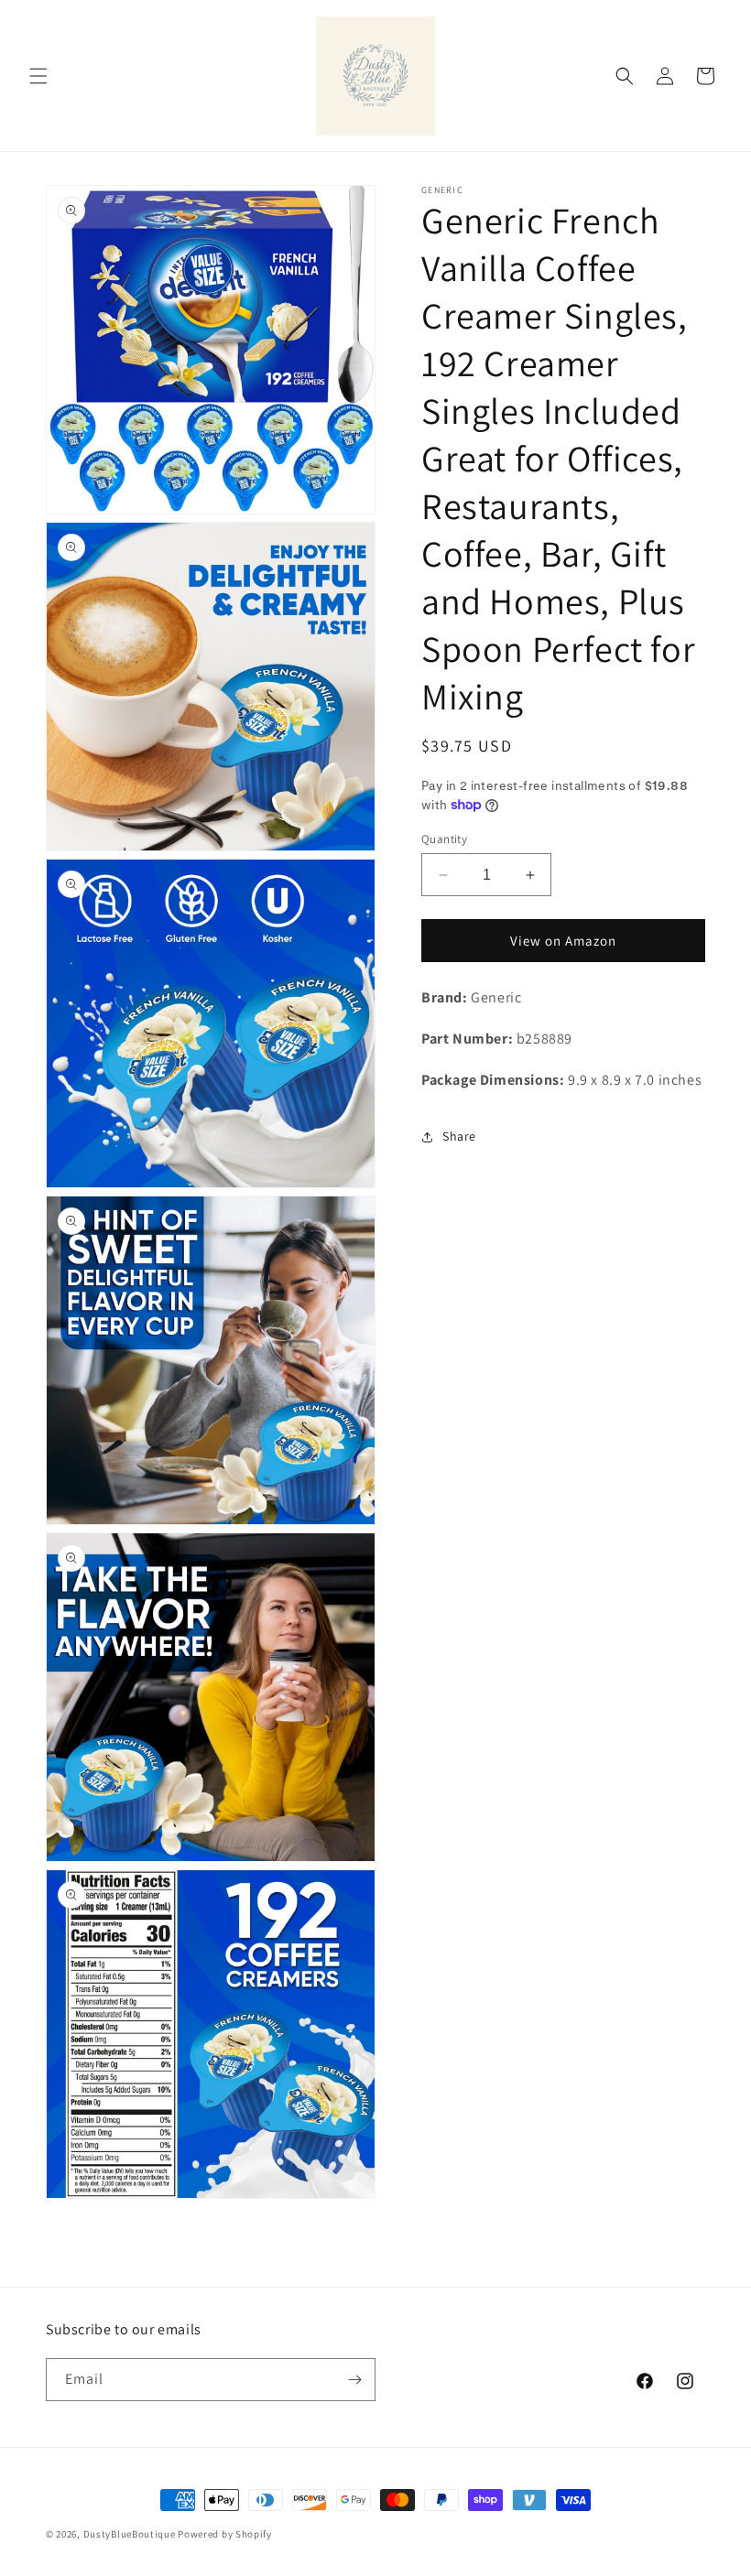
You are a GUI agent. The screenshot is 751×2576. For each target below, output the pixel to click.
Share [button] (459, 1136)
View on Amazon (563, 941)
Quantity (444, 839)
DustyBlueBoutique (130, 2534)
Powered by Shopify (225, 2534)
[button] (38, 76)
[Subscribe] (354, 2380)
